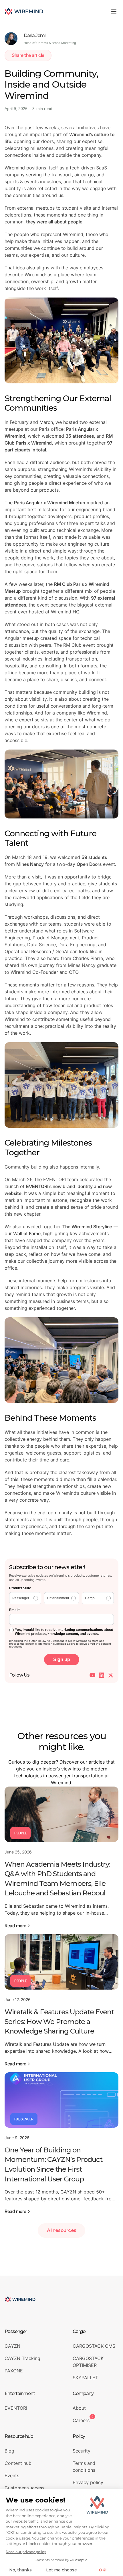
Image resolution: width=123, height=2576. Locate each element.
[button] (114, 11)
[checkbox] (61, 1598)
